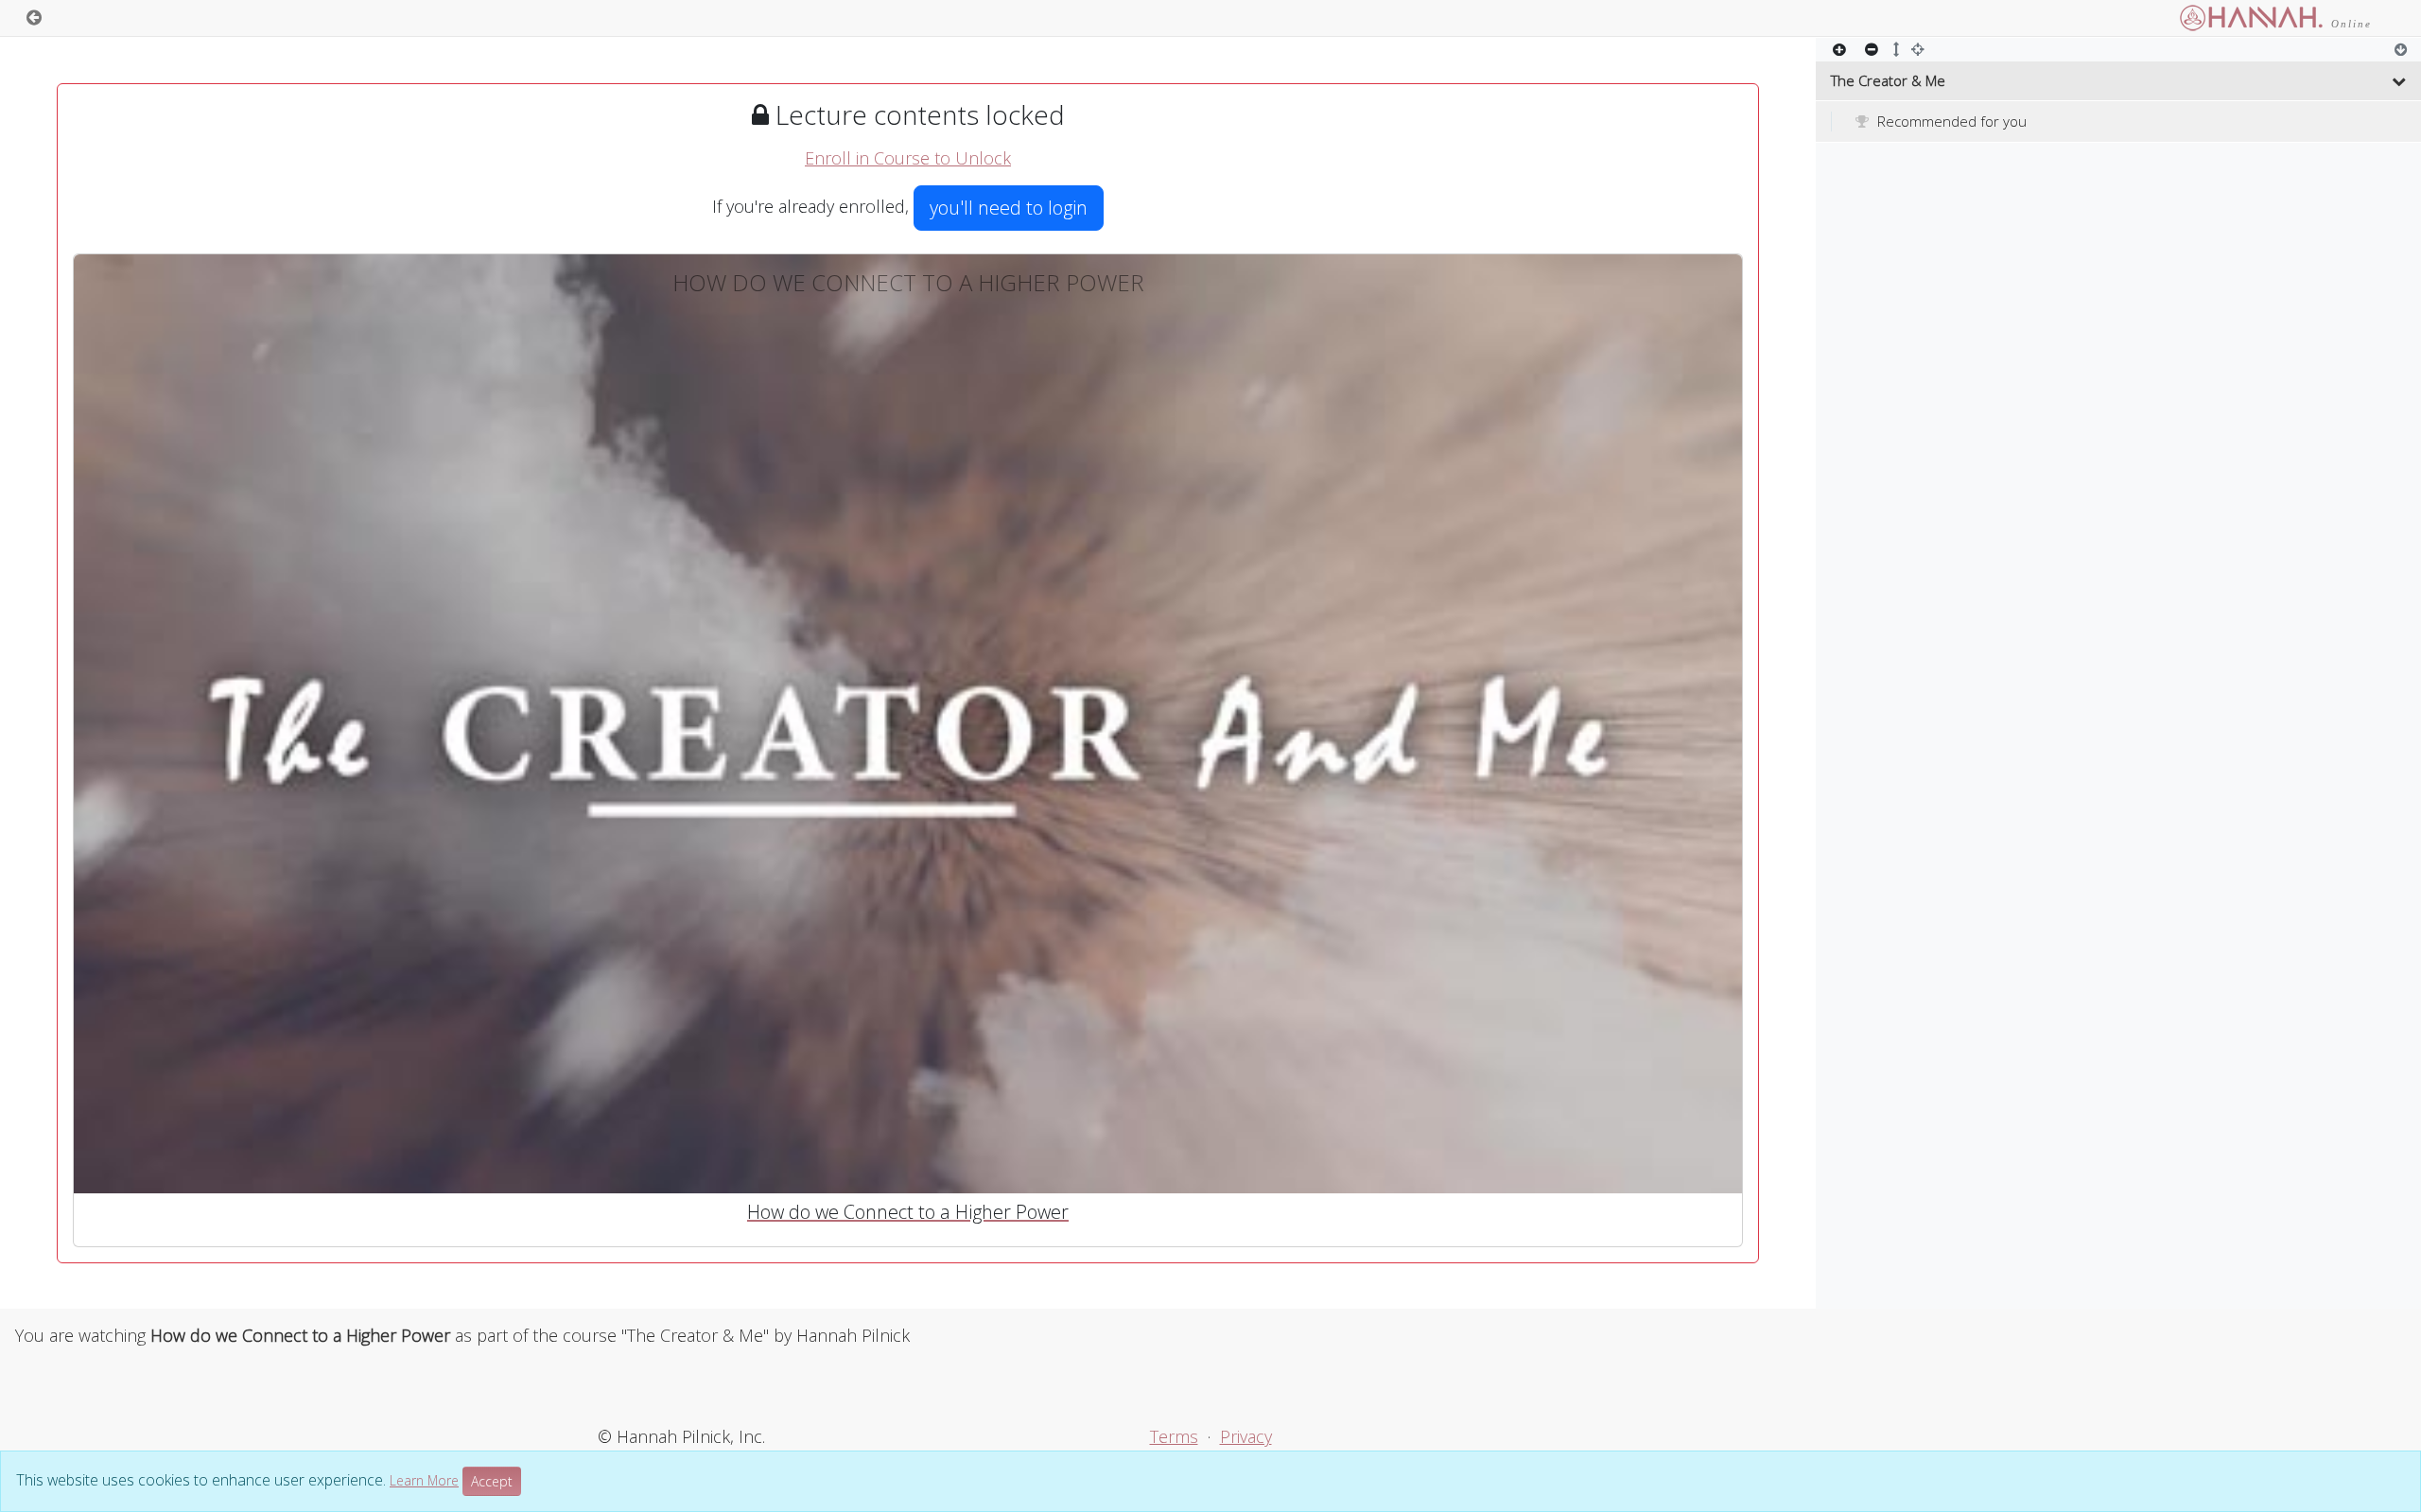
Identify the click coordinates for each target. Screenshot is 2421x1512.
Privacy (1246, 1436)
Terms (1174, 1436)
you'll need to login (1009, 208)
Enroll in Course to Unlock (908, 158)
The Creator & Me (1888, 80)
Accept (492, 1481)
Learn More (424, 1480)
